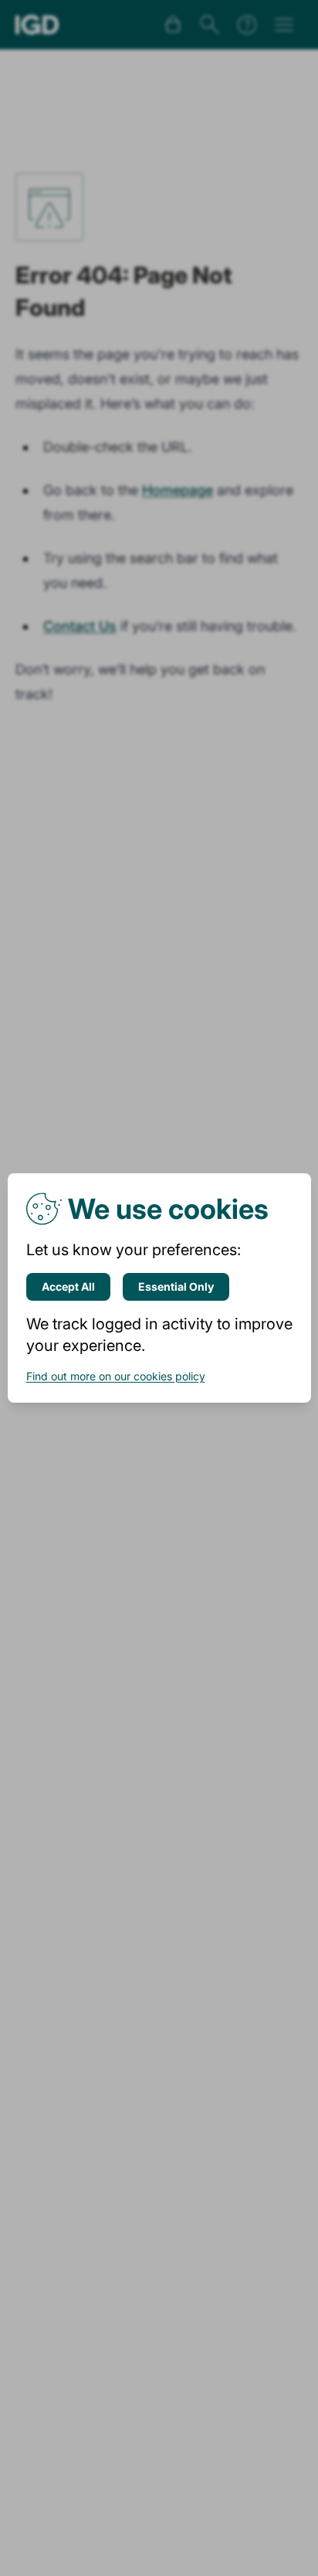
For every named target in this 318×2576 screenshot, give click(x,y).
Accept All (68, 1286)
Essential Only (176, 1286)
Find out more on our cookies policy (116, 1376)
